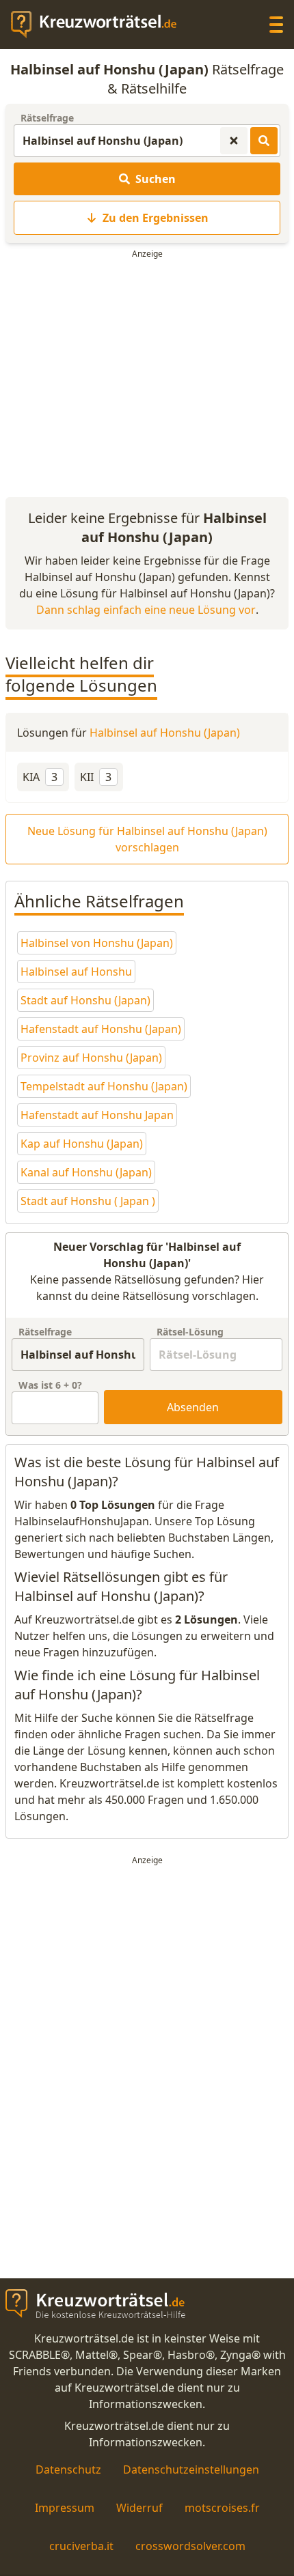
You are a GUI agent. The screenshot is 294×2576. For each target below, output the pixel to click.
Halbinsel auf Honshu (76, 972)
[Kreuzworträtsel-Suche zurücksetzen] (234, 141)
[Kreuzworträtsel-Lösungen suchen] (264, 141)
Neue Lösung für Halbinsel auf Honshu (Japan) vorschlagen (147, 839)
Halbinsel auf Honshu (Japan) (165, 733)
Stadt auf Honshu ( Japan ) (88, 1201)
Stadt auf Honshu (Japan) (85, 1000)
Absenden (193, 1407)
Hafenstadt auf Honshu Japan (97, 1115)
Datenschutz (68, 2469)
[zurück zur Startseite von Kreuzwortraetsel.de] (101, 25)
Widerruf (139, 2508)
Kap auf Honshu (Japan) (82, 1144)
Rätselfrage (47, 118)
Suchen (156, 179)
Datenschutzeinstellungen (191, 2469)
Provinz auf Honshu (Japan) (91, 1058)
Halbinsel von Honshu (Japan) (97, 943)
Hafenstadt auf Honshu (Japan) (101, 1029)
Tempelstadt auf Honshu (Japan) (104, 1086)
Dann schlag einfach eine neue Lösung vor (146, 610)
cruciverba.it (81, 2546)
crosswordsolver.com (190, 2546)
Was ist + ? (50, 1385)
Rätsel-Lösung (190, 1332)
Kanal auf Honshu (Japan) (86, 1172)
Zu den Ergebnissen (156, 218)
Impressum (65, 2508)
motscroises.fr (222, 2508)
